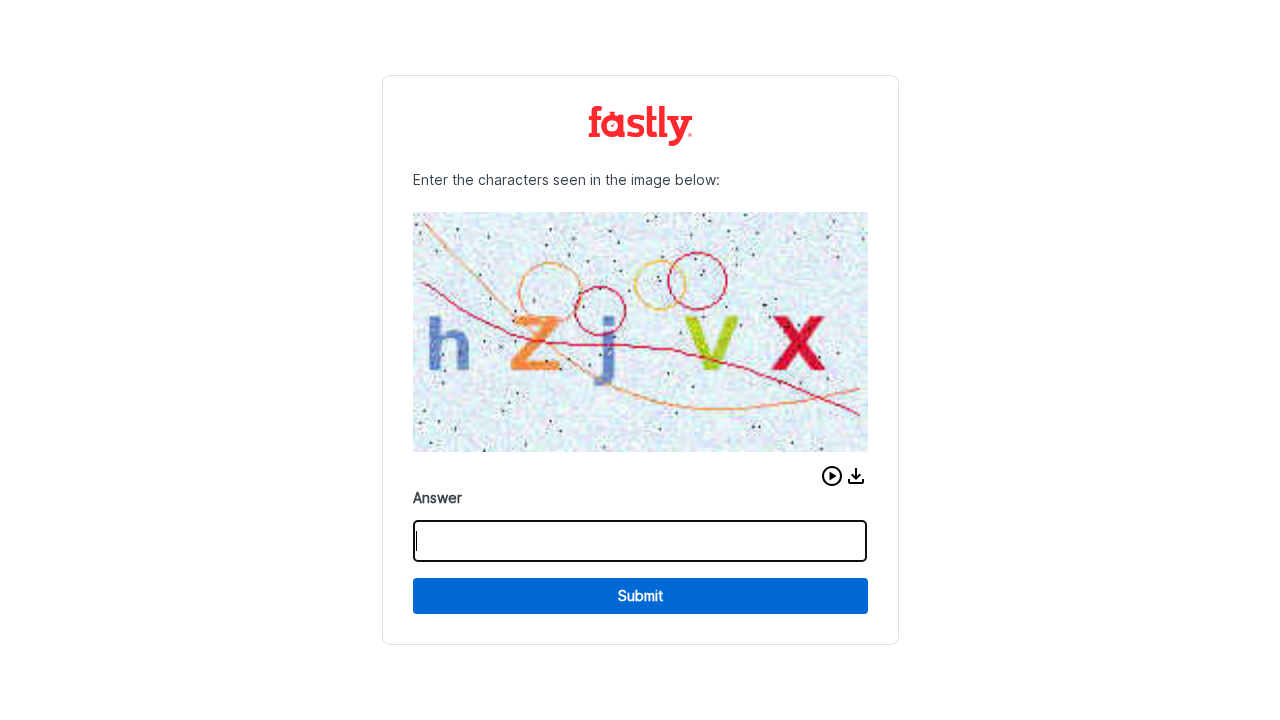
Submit (640, 595)
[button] (832, 476)
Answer (437, 497)
